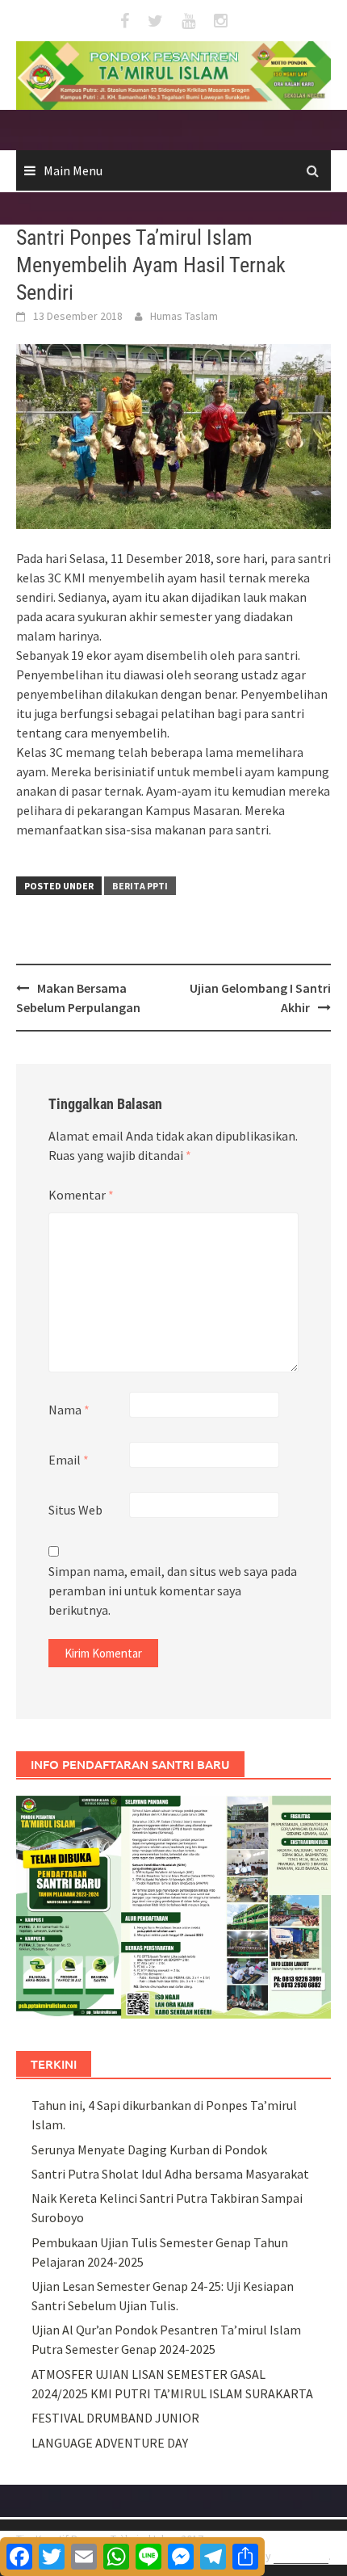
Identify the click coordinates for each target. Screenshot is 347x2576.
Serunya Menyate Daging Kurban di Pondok (149, 2149)
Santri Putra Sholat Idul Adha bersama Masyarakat (170, 2174)
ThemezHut (301, 2556)
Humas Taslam (184, 316)
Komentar (81, 1195)
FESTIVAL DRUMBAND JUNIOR (115, 2418)
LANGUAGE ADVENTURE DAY (110, 2443)
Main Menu (73, 170)
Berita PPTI (140, 886)
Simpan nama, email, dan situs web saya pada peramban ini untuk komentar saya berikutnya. (173, 1591)
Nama (69, 1410)
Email (69, 1460)
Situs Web (75, 1510)
